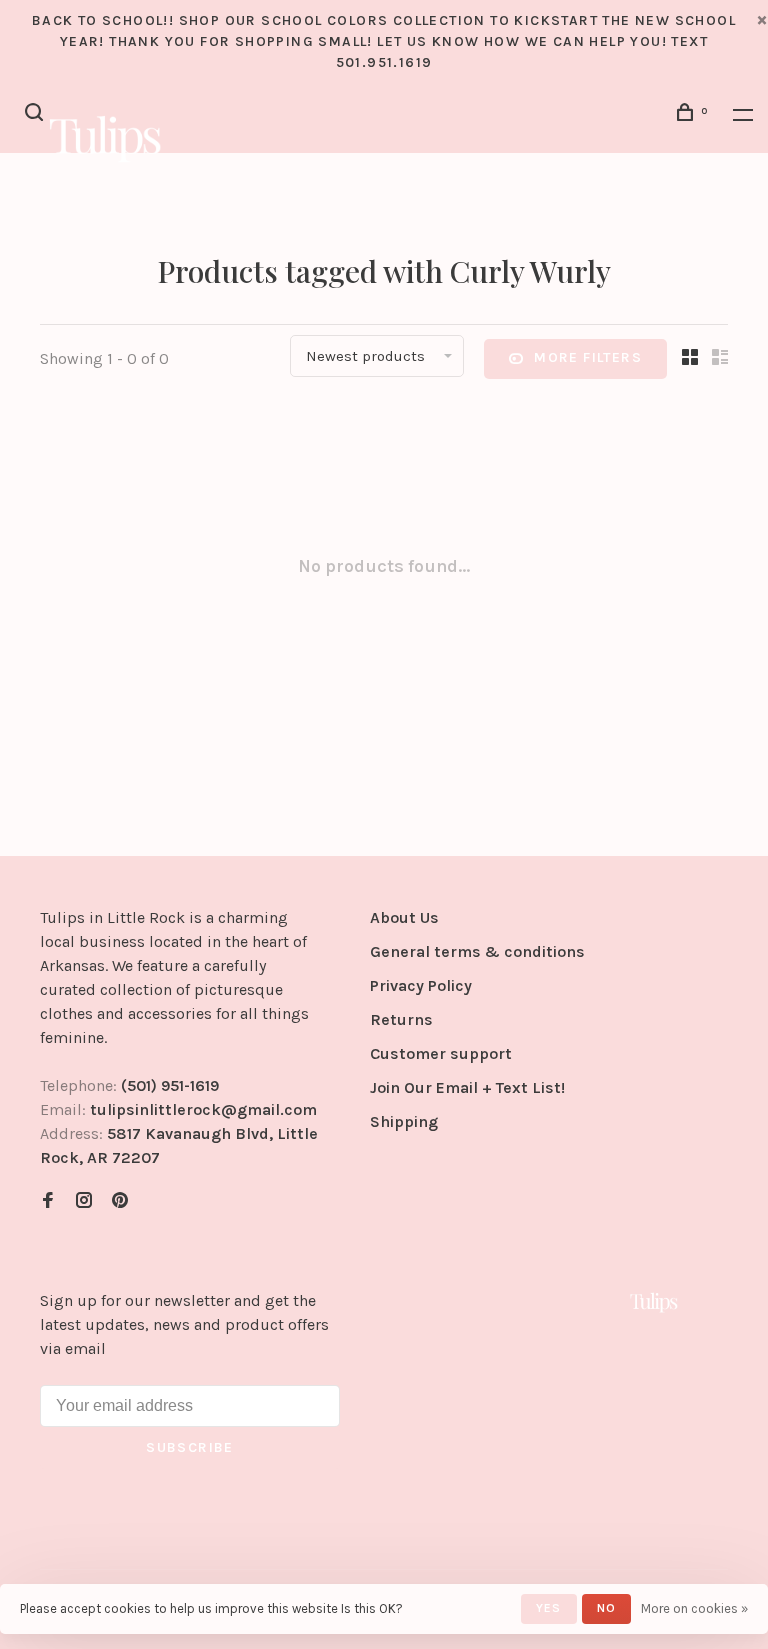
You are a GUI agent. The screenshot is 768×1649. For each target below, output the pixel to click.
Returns (401, 1019)
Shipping (404, 1121)
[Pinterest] (120, 1201)
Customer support (441, 1053)
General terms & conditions (477, 951)
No (606, 1608)
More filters (588, 357)
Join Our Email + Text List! (467, 1087)
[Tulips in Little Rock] (654, 1302)
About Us (404, 917)
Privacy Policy (421, 985)
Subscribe (190, 1447)
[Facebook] (48, 1201)
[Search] (37, 115)
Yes (549, 1608)
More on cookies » (694, 1608)
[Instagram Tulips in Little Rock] (84, 1201)
